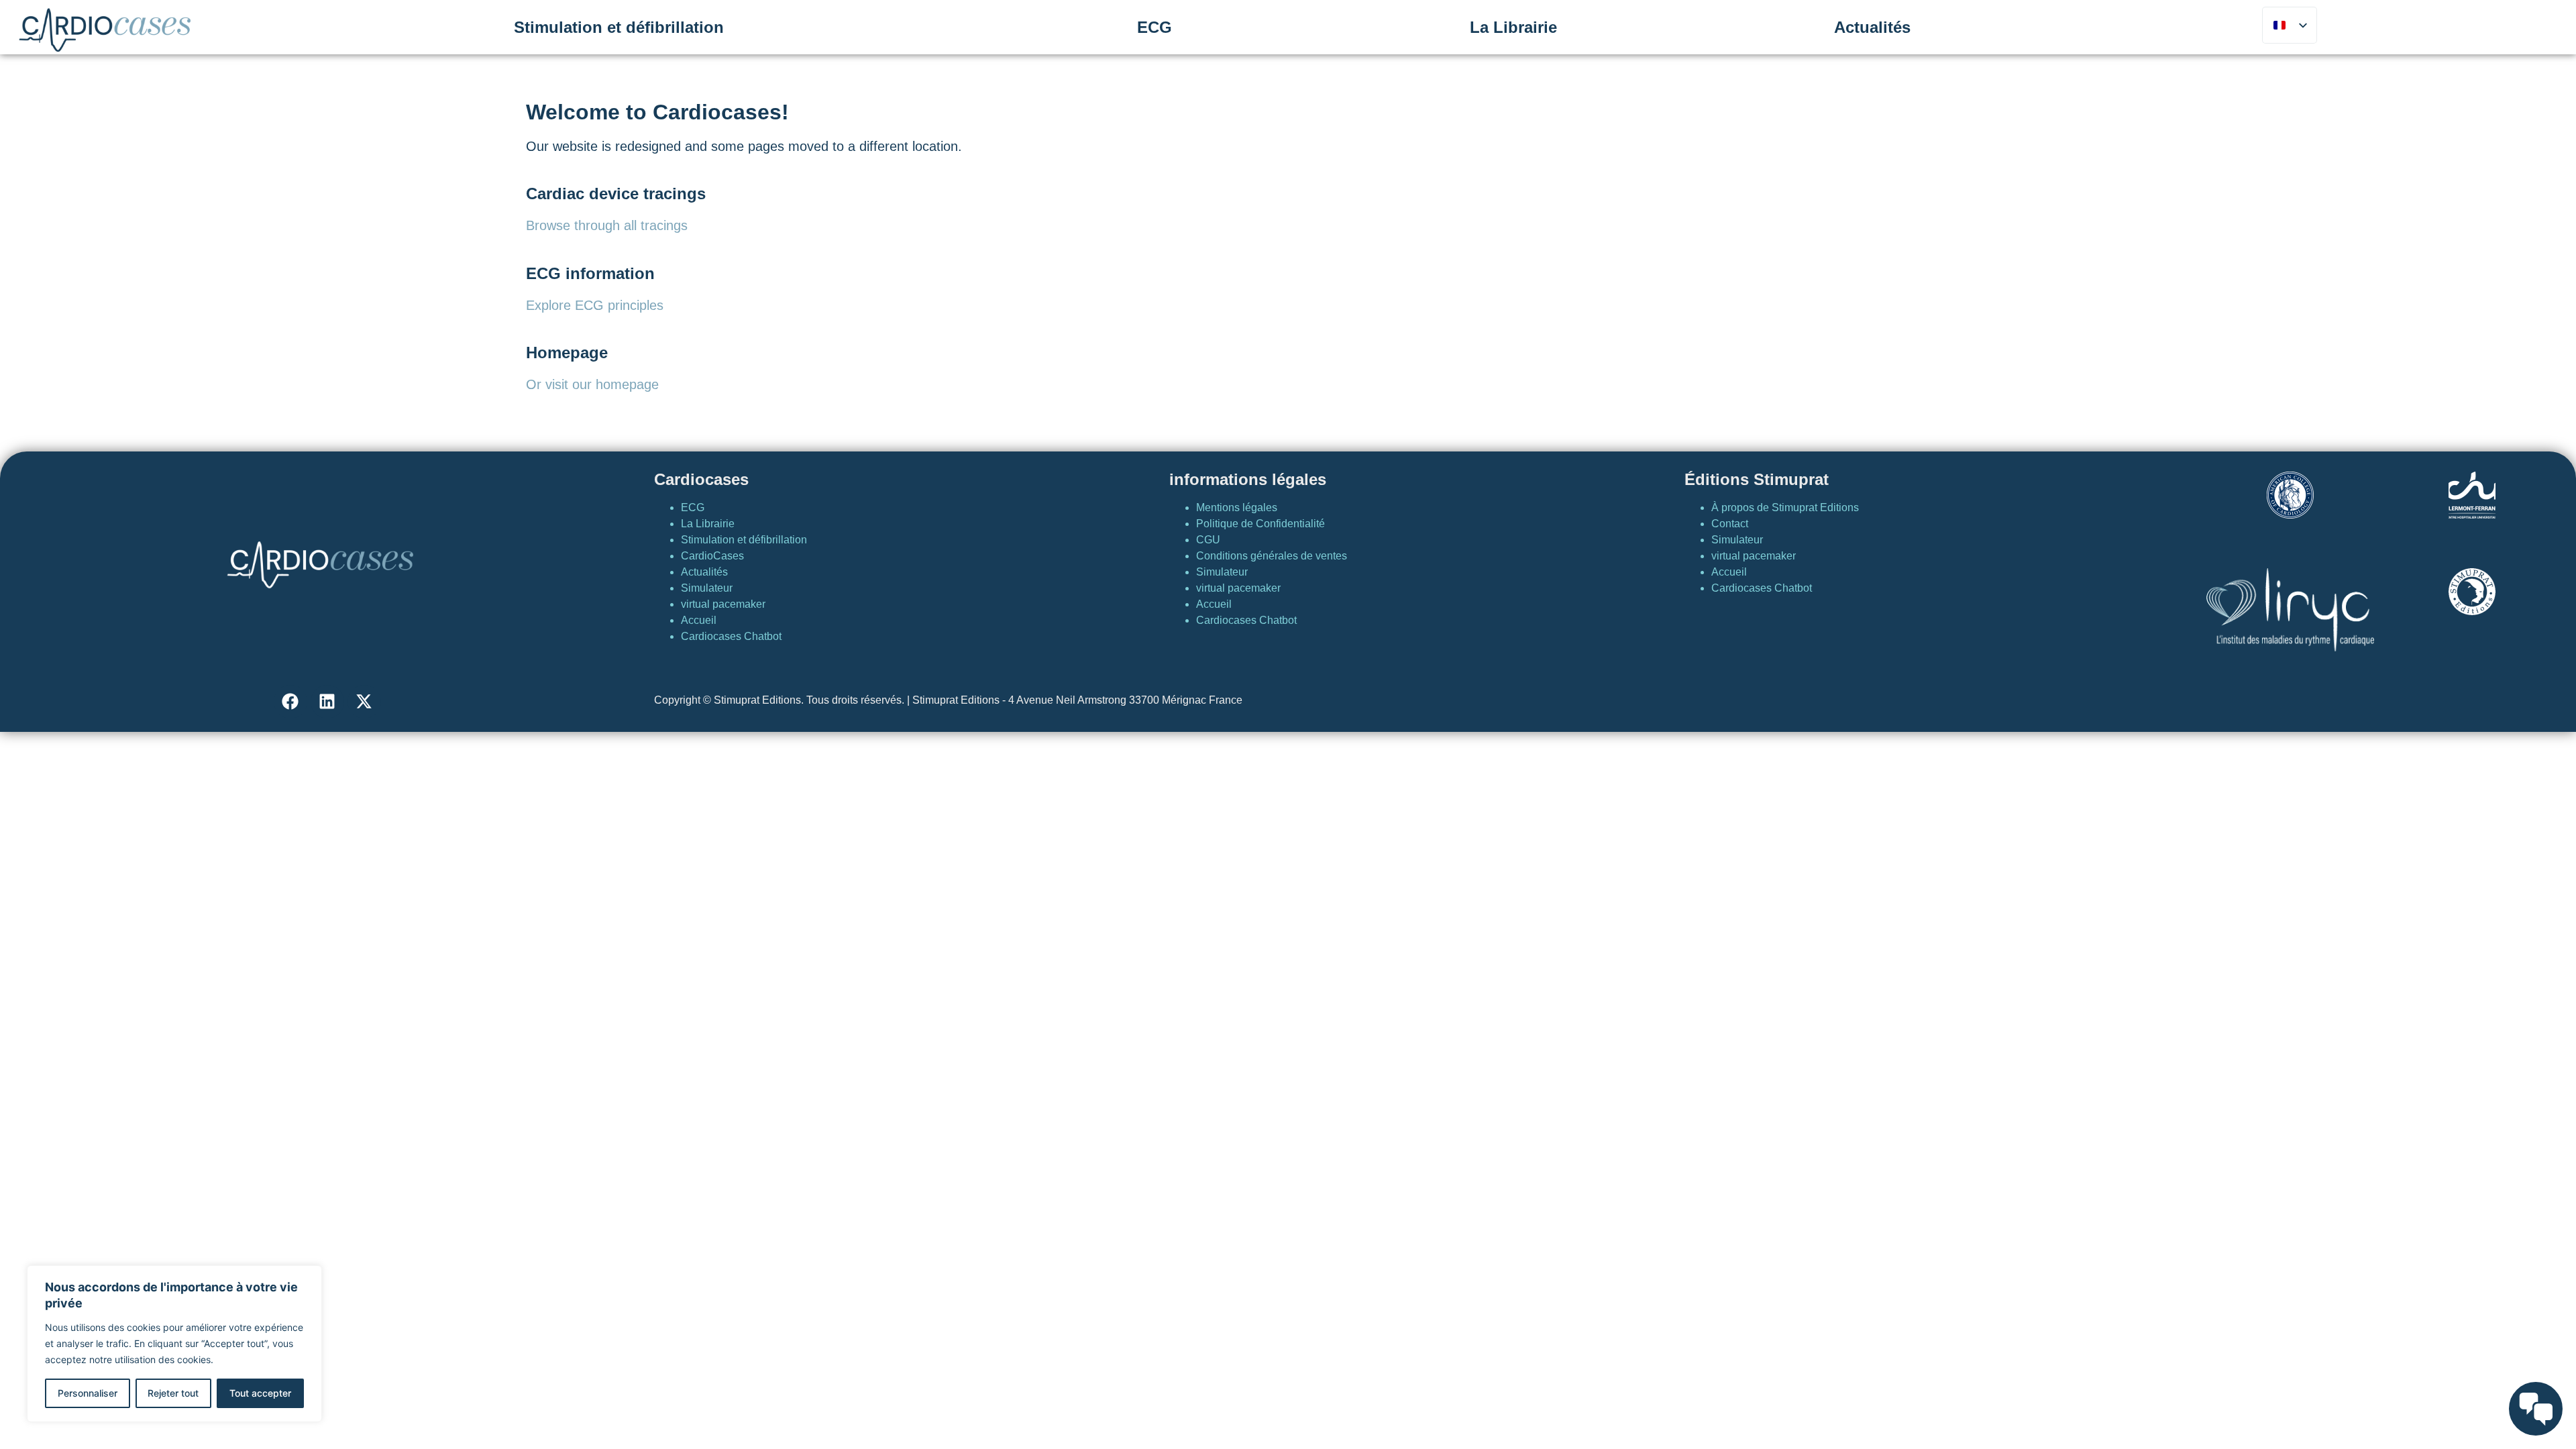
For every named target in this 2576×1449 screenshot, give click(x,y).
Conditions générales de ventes (1272, 556)
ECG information (590, 273)
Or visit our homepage (592, 384)
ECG (1155, 27)
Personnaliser (88, 1393)
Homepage (567, 353)
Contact (1730, 524)
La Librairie (1513, 27)
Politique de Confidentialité (1260, 524)
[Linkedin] (327, 702)
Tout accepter (260, 1393)
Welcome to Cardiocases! (657, 112)
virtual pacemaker (723, 604)
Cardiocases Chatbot (731, 636)
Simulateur (707, 588)
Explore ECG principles (595, 305)
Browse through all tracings (607, 225)
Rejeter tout (173, 1393)
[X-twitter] (364, 702)
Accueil (699, 620)
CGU (1208, 540)
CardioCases (712, 556)
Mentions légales (1237, 507)
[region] (174, 1344)
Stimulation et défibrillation (619, 27)
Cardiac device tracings (616, 194)
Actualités (1872, 27)
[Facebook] (290, 702)
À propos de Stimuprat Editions (1785, 507)
